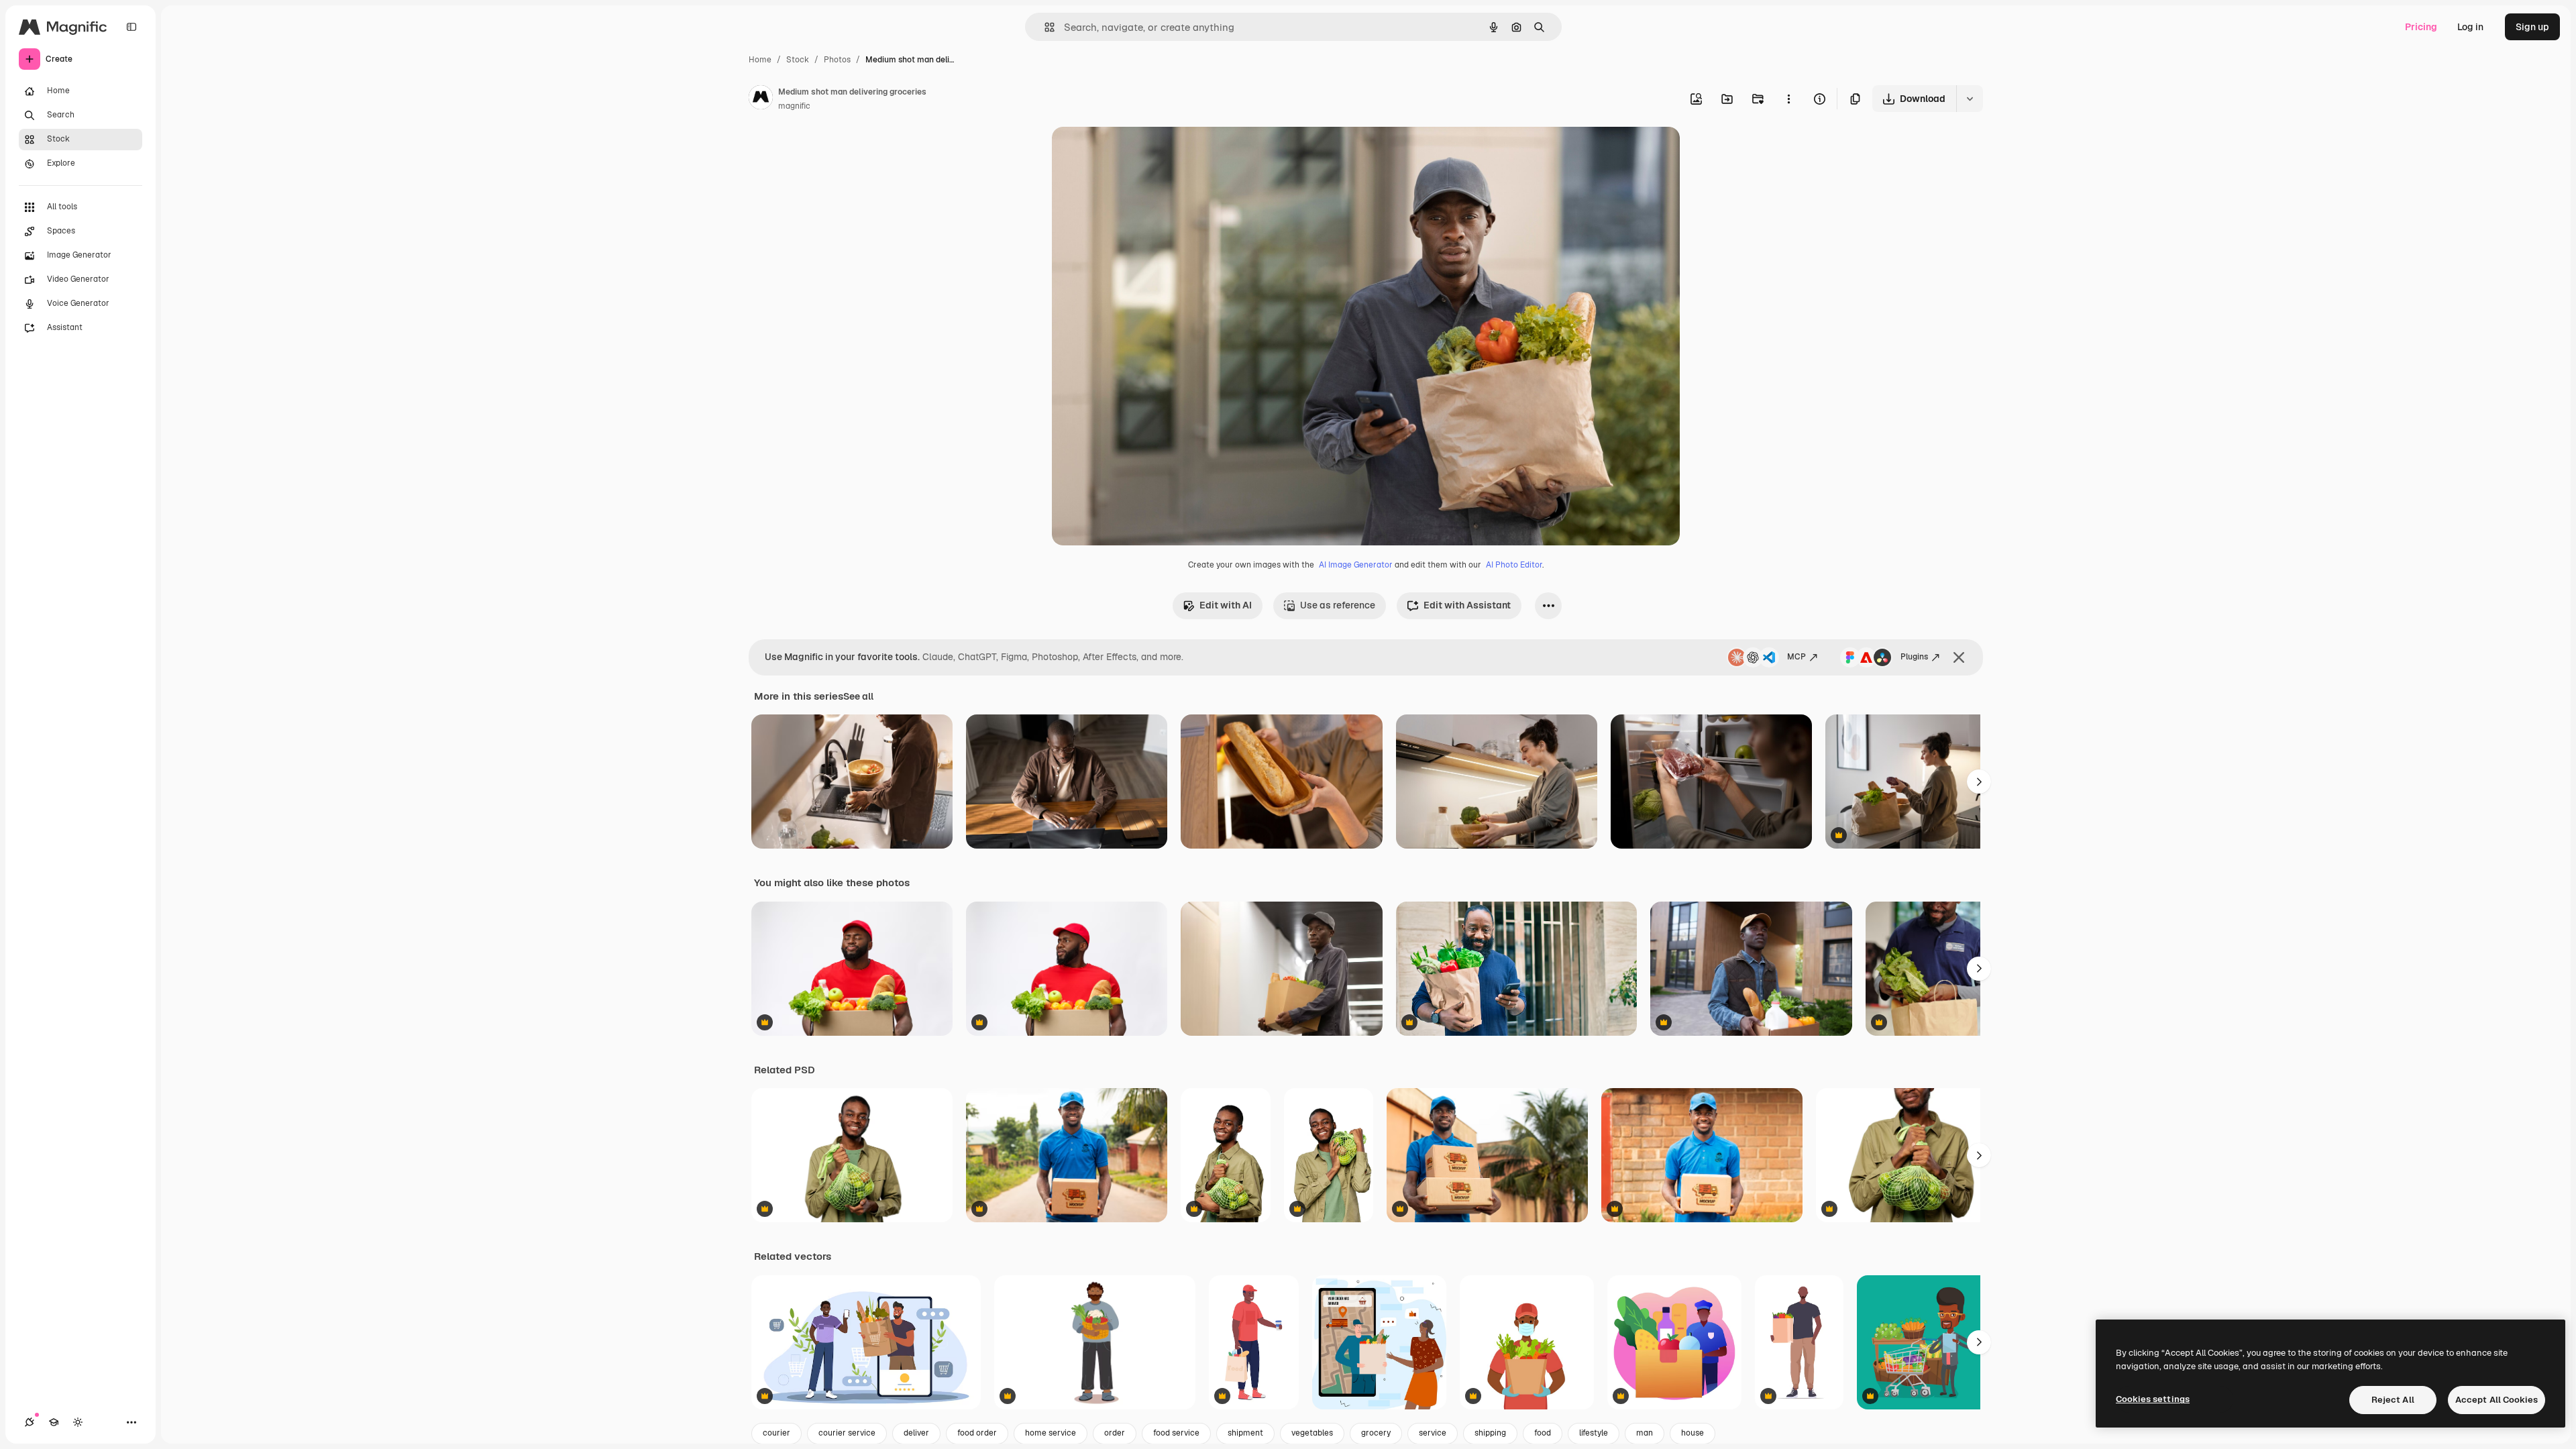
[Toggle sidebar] (131, 27)
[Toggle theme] (78, 1422)
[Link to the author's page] (761, 99)
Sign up (2532, 27)
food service (1176, 1433)
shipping (1490, 1433)
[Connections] (30, 1422)
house (1693, 1433)
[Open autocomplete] (1044, 27)
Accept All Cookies (2497, 1400)
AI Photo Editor (1514, 565)
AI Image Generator (1356, 565)
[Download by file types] (1970, 99)
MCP (1796, 657)
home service (1051, 1433)
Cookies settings (2153, 1399)
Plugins (1914, 657)
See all (858, 696)
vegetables (1312, 1433)
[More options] (1788, 99)
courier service (847, 1433)
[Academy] (54, 1422)
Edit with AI (1226, 605)
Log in (2470, 27)
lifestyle (1594, 1433)
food (1543, 1433)
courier (776, 1433)
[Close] (1959, 657)
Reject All (2393, 1400)
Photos (837, 60)
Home (760, 60)
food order (977, 1433)
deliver (916, 1433)
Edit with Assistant (1467, 605)
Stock (798, 60)
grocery (1376, 1433)
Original (1138, 153)
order (1115, 1433)
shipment (1245, 1433)
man (1645, 1433)
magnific (794, 106)
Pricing (2421, 27)
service (1433, 1433)
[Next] (1979, 782)
